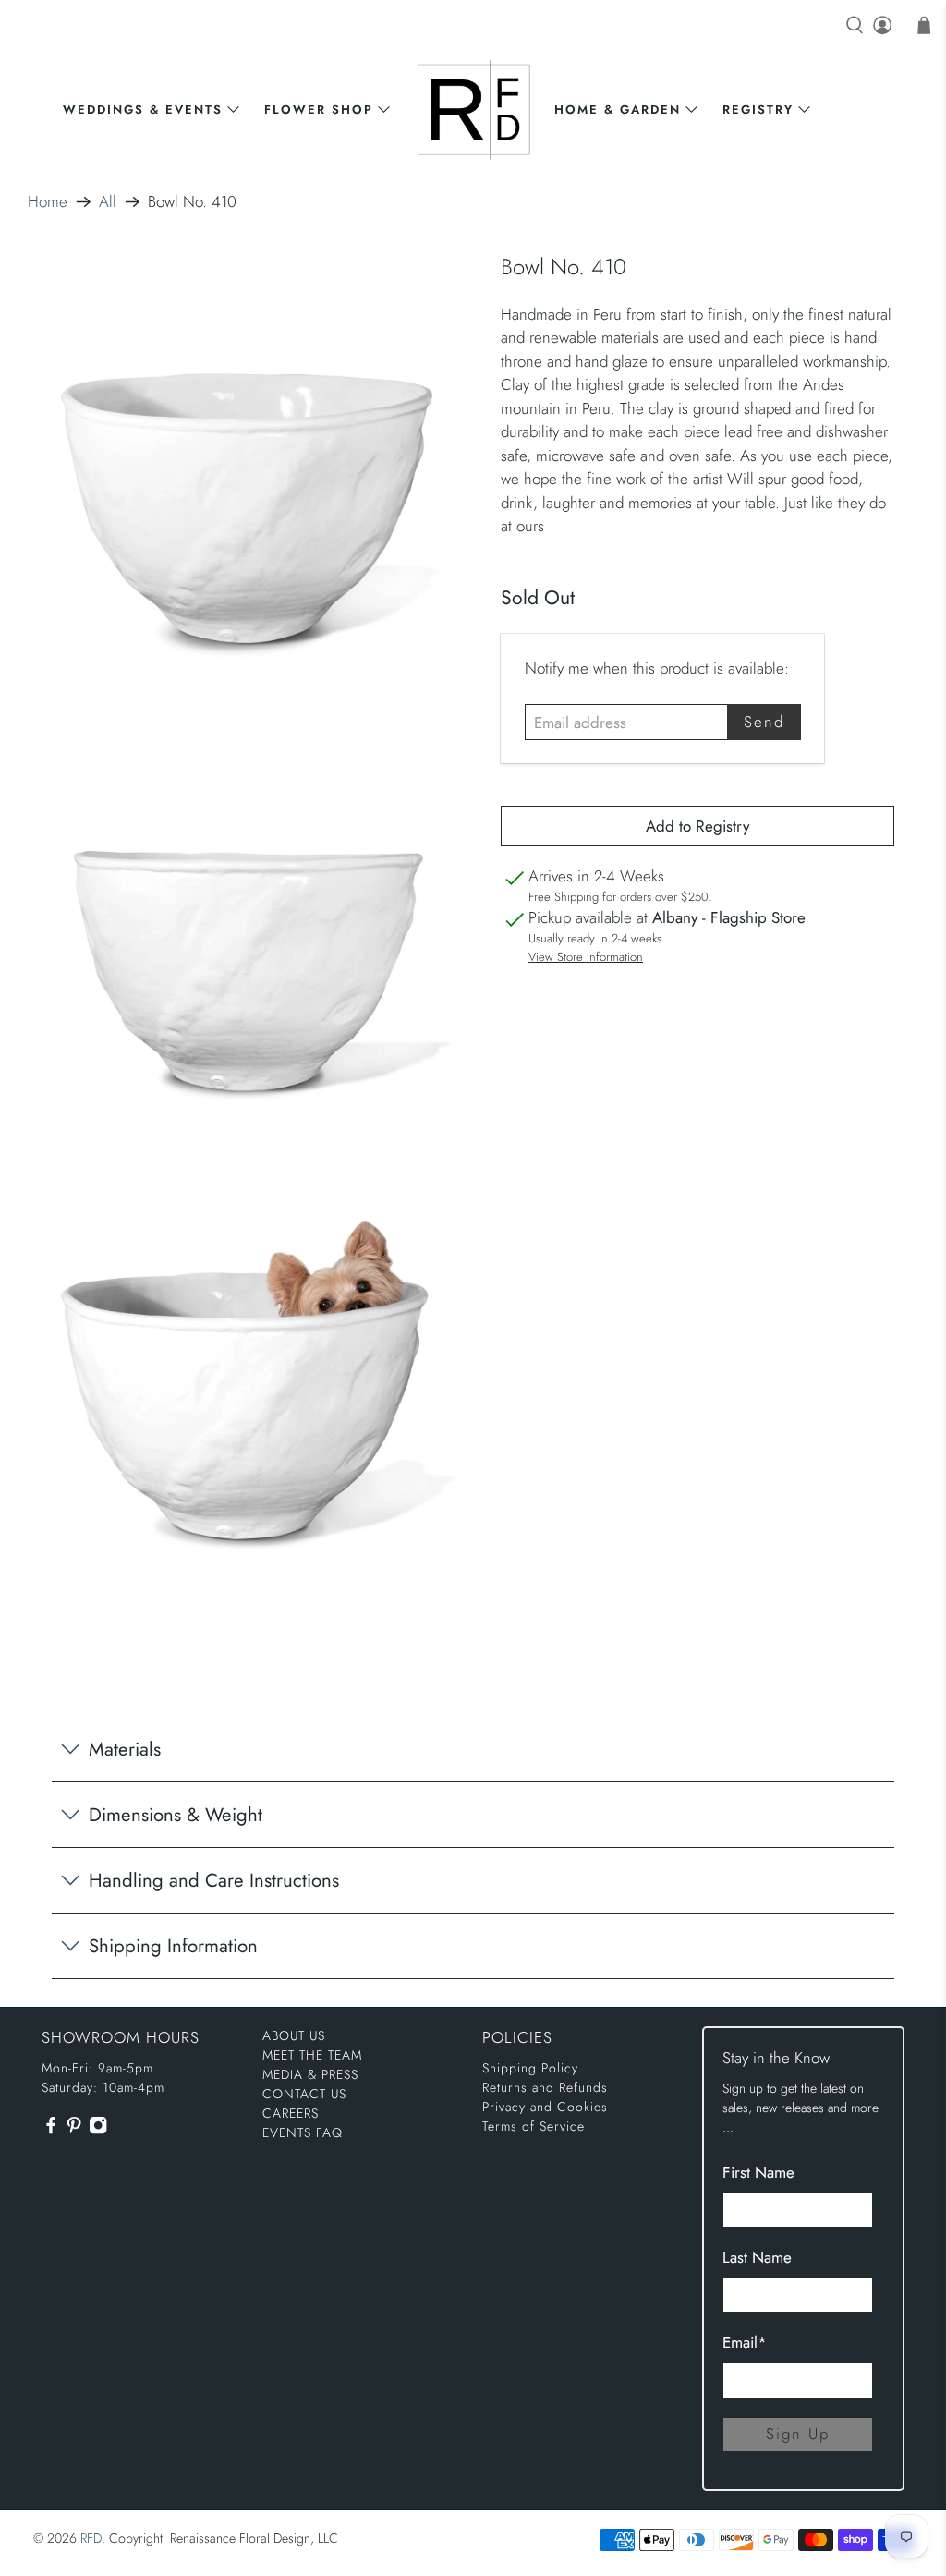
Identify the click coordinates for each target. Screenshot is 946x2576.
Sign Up (798, 2434)
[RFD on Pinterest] (74, 2131)
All (108, 202)
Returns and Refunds (545, 2087)
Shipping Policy (530, 2068)
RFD (91, 2538)
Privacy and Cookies (545, 2107)
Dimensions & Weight (176, 1815)
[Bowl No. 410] (249, 469)
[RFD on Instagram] (98, 2131)
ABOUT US (294, 2035)
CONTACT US (304, 2094)
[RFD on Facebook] (51, 2131)
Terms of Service (534, 2126)
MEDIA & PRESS (310, 2074)
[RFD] (473, 109)
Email (745, 2342)
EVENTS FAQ (303, 2132)
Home (48, 202)
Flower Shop (319, 109)
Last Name (757, 2257)
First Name (758, 2172)
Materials (125, 1749)
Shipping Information (173, 1946)
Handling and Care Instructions (214, 1880)
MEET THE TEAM (312, 2055)
